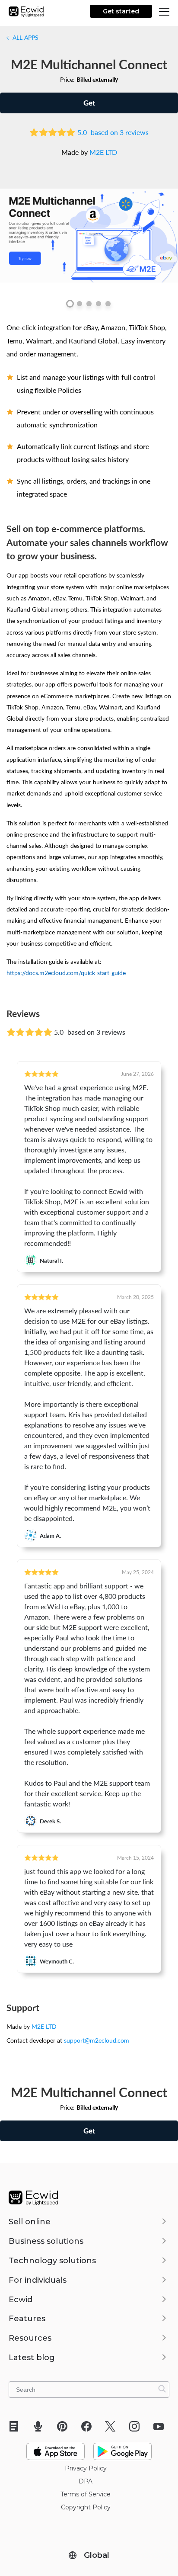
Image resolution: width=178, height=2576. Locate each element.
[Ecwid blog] (17, 2426)
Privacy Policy (86, 2468)
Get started (121, 11)
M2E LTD (103, 152)
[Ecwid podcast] (41, 2426)
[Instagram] (137, 2426)
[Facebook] (89, 2426)
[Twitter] (113, 2426)
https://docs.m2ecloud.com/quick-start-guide (66, 972)
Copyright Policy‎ (86, 2507)
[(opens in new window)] (56, 2448)
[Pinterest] (65, 2426)
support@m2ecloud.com (97, 2040)
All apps (25, 37)
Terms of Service (86, 2494)
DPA (86, 2481)
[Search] (162, 2389)
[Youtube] (161, 2426)
